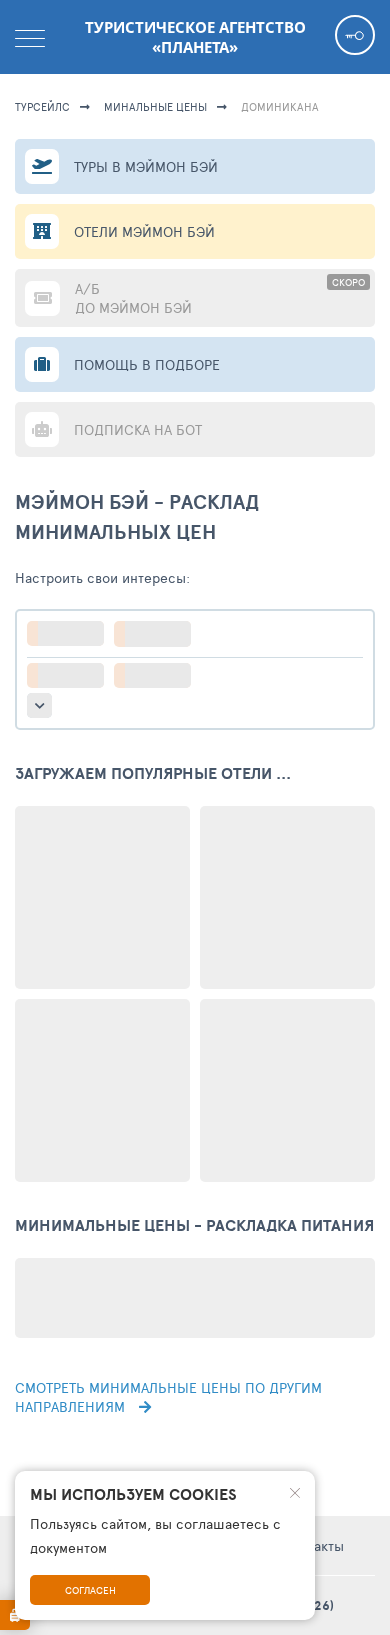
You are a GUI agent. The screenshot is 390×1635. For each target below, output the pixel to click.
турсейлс (42, 106)
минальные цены (155, 106)
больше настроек (39, 705)
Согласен (90, 1590)
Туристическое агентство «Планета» (195, 37)
